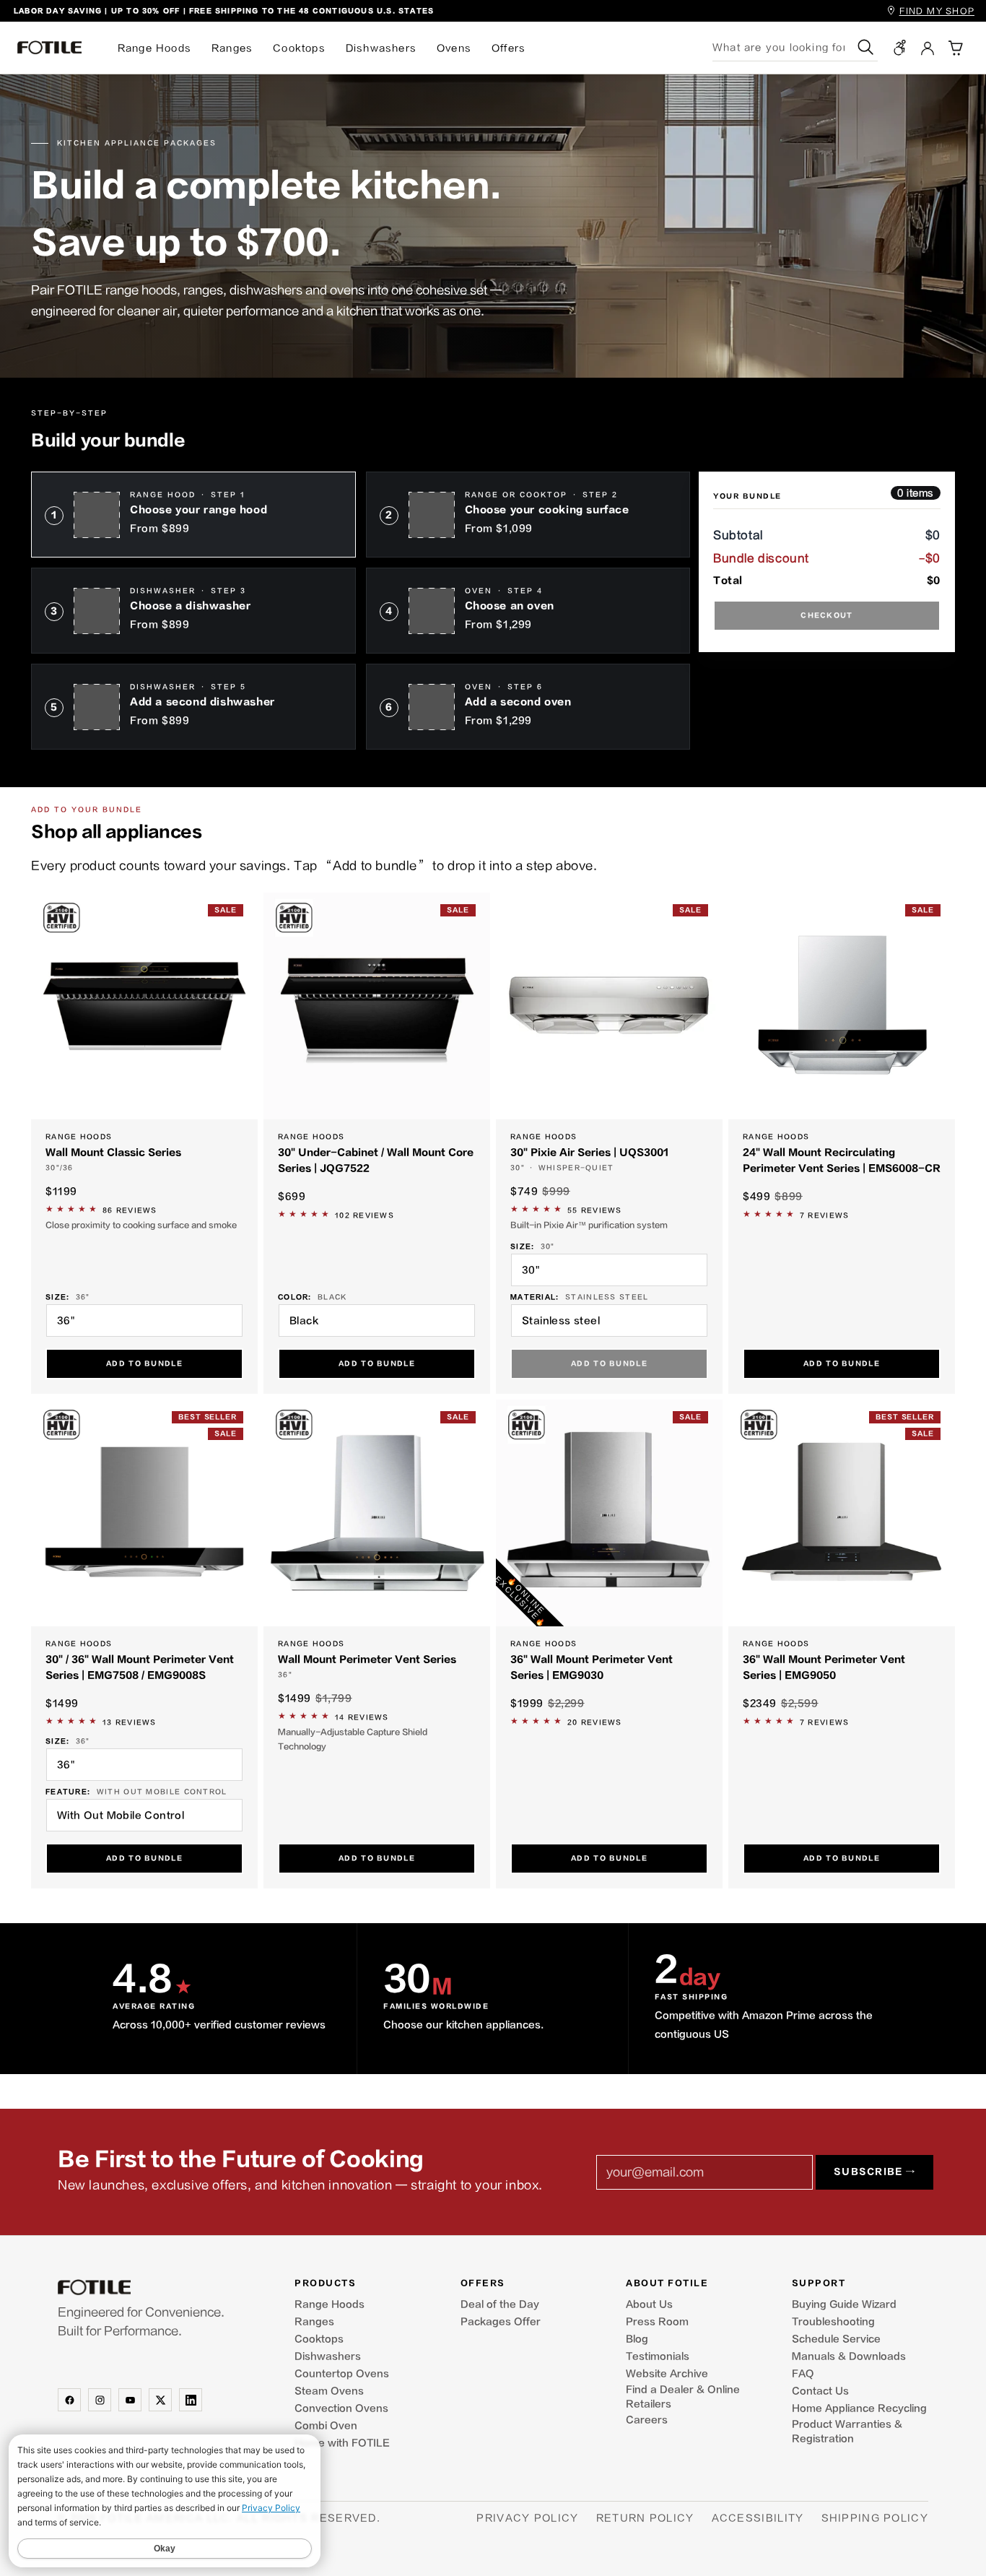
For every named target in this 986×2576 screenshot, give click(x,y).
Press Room (657, 2322)
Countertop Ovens (342, 2374)
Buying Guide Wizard (844, 2304)
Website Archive (667, 2374)
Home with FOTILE (342, 2443)
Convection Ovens (341, 2408)
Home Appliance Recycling (859, 2408)
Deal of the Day (500, 2304)
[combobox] (783, 47)
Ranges (232, 48)
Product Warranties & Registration (847, 2432)
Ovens (454, 48)
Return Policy (645, 2518)
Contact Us (820, 2391)
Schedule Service (836, 2339)
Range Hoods (154, 48)
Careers (647, 2420)
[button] (955, 48)
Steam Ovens (329, 2391)
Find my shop (937, 11)
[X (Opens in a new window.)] (160, 2400)
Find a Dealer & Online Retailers (683, 2397)
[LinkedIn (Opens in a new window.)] (191, 2400)
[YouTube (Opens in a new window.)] (130, 2400)
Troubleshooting (833, 2322)
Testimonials (658, 2356)
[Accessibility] (900, 48)
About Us (649, 2304)
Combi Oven (326, 2426)
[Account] (928, 48)
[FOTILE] (162, 2287)
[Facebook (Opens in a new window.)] (69, 2400)
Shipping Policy (875, 2518)
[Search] (866, 47)
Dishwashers (381, 48)
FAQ (803, 2374)
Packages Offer (501, 2322)
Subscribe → (874, 2172)
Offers (509, 48)
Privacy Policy (527, 2518)
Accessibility (758, 2518)
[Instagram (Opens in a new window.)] (100, 2400)
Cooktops (299, 48)
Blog (637, 2339)
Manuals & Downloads (849, 2356)
